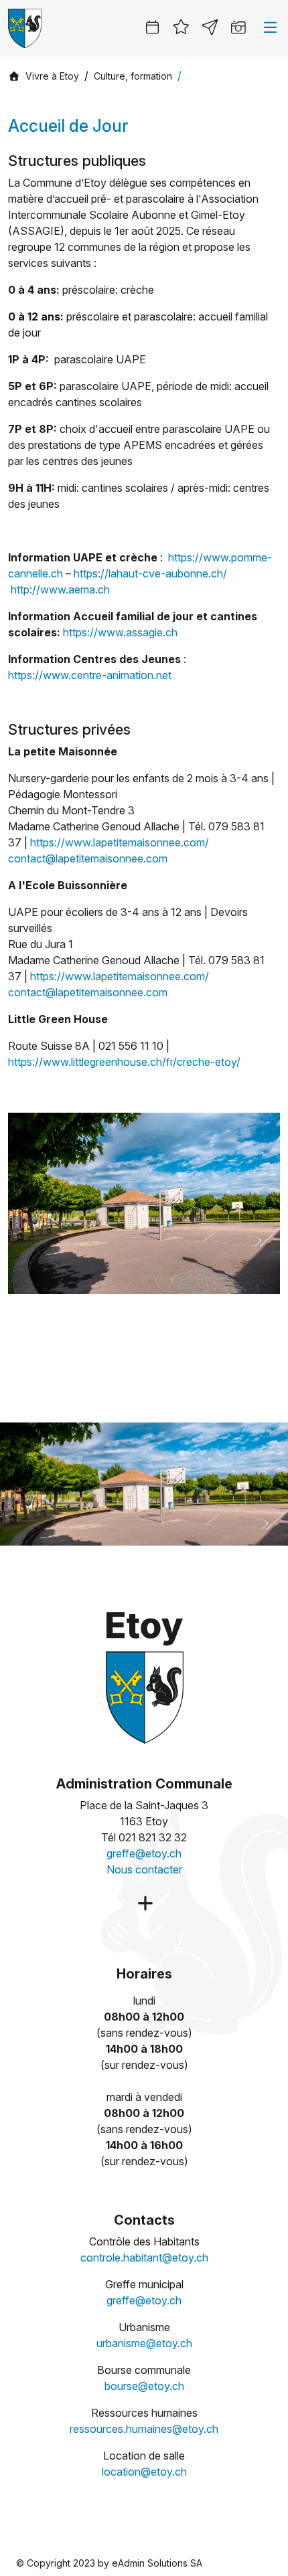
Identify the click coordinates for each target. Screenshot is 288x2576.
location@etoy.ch (144, 2472)
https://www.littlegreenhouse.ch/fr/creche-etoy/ (124, 1062)
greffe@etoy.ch (144, 1853)
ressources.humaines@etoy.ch (144, 2429)
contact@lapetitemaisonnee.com (88, 858)
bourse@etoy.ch (144, 2386)
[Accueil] (14, 76)
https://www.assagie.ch (120, 632)
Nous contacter (144, 1869)
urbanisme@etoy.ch (144, 2343)
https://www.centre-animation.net (90, 675)
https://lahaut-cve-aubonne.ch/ (150, 573)
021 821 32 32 (153, 1837)
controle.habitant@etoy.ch (144, 2258)
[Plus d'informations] (144, 1904)
